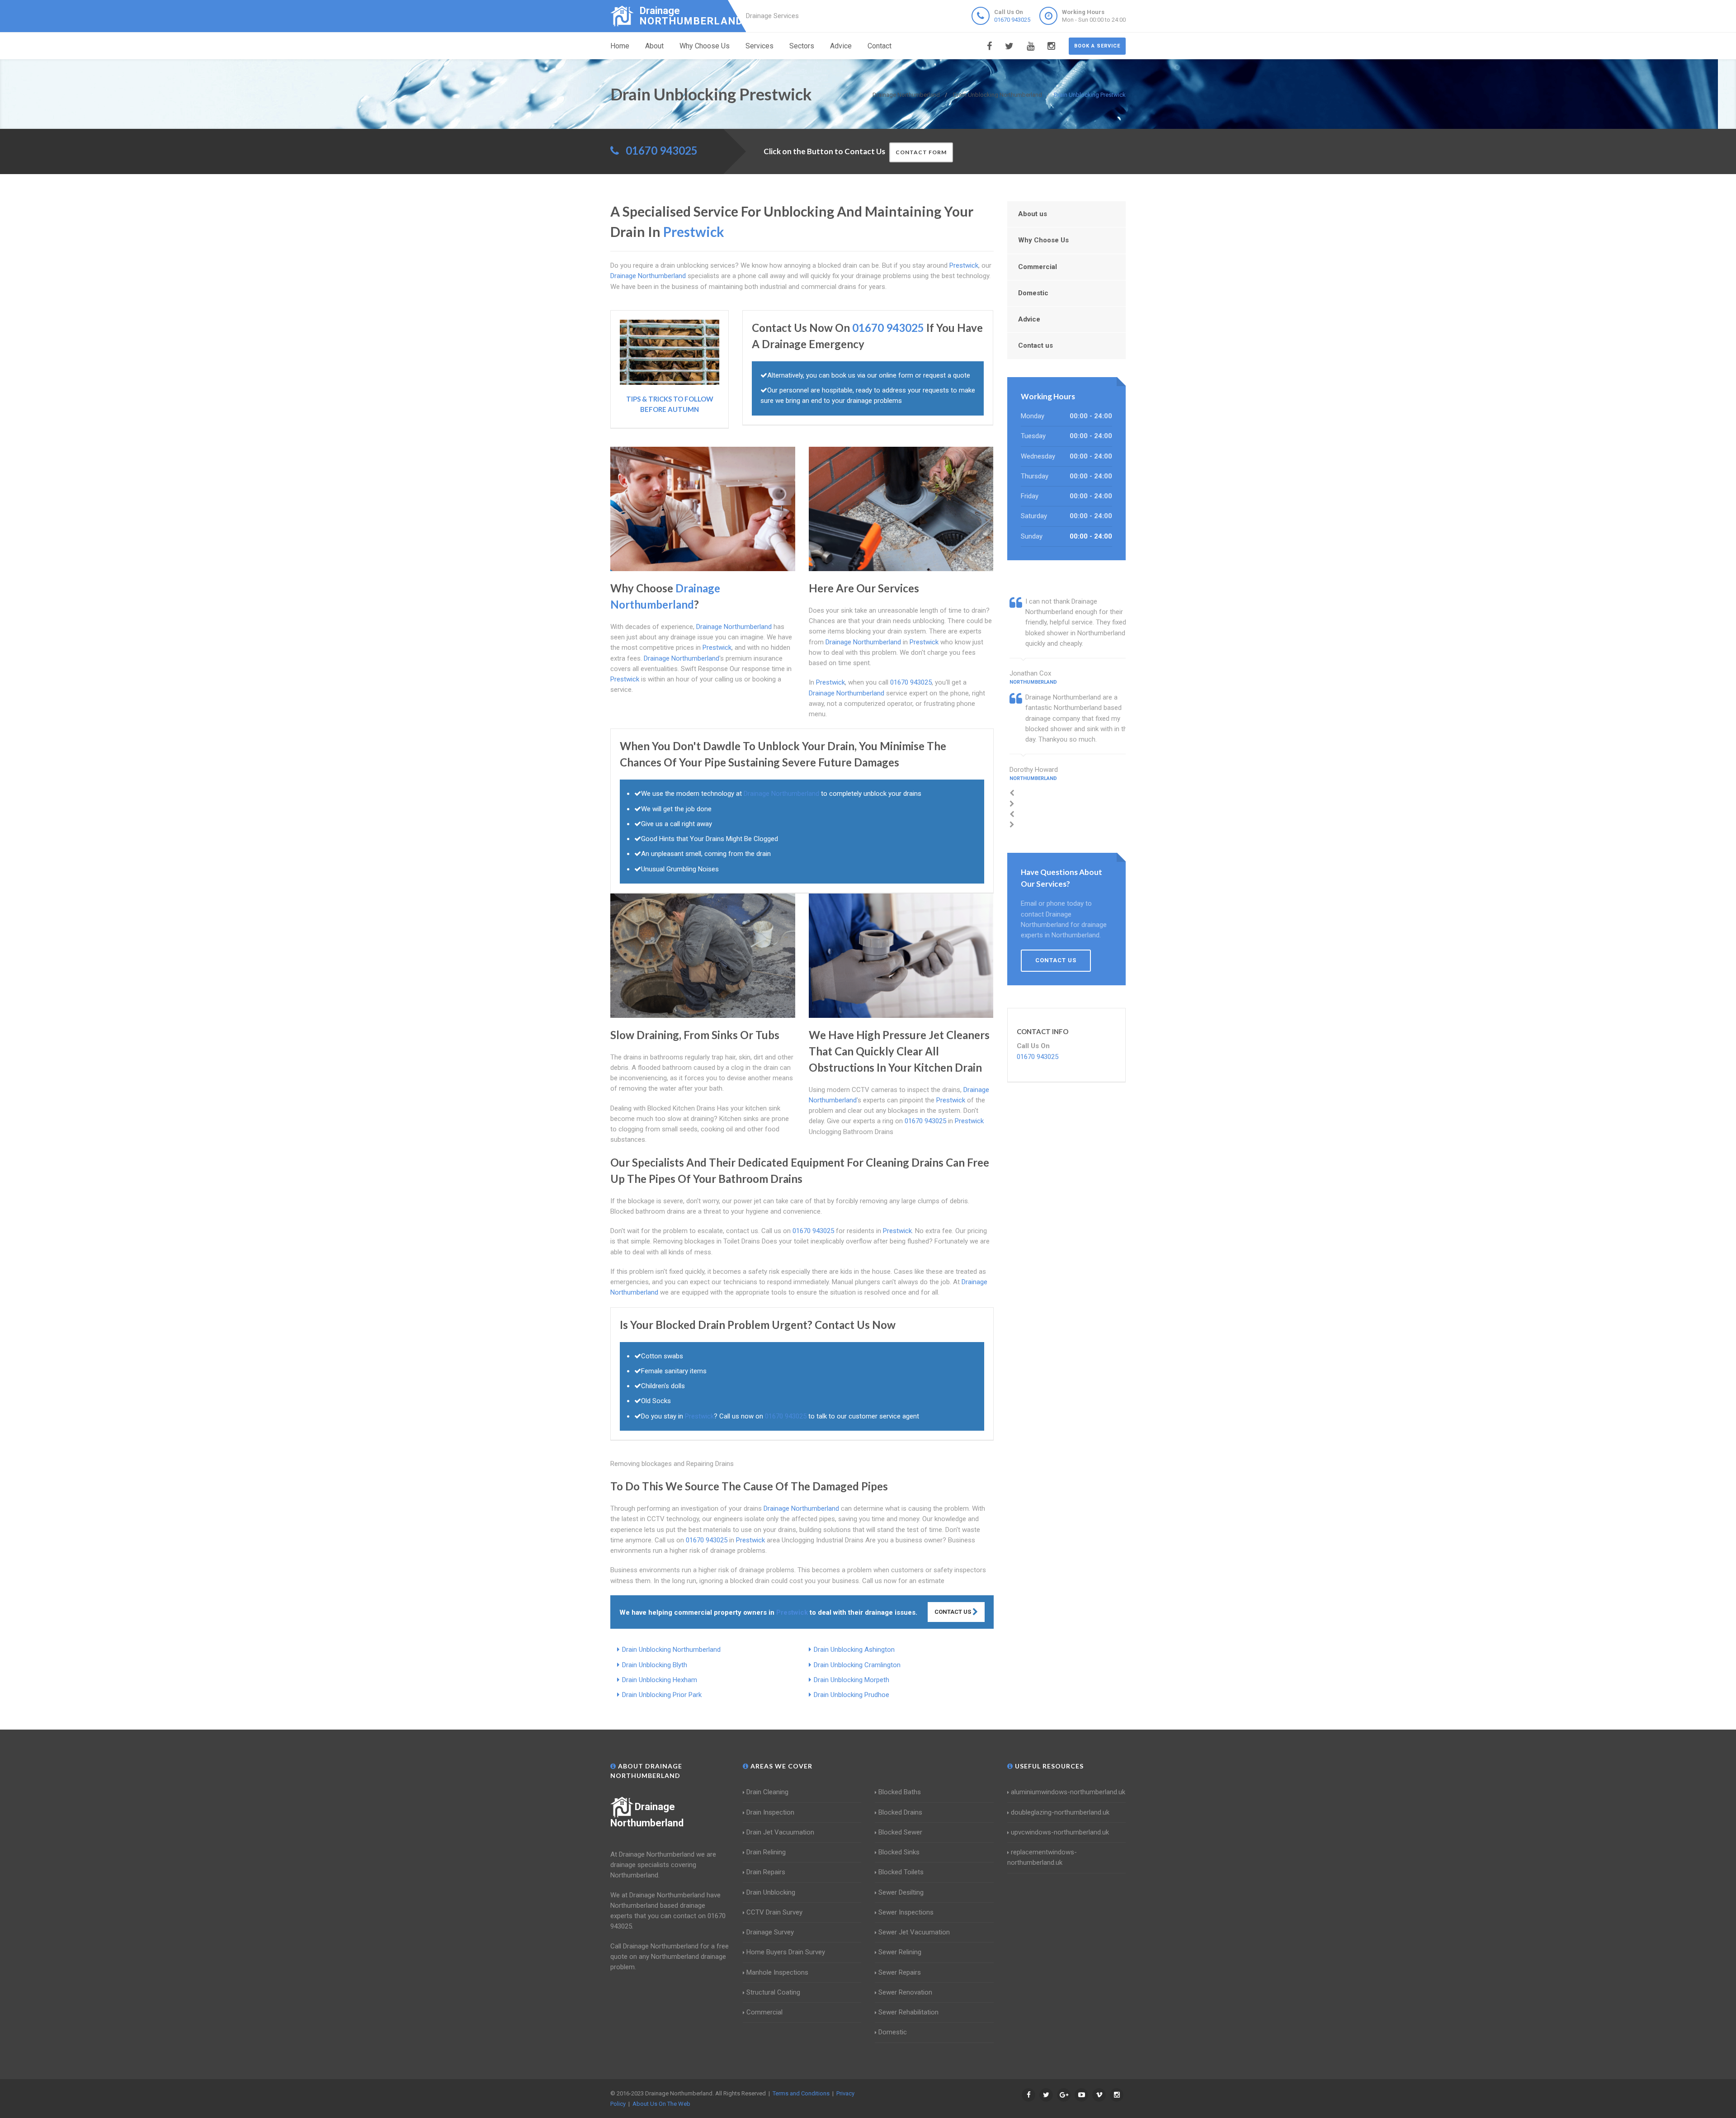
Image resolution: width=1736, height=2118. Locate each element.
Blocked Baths (900, 1792)
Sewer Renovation (905, 1992)
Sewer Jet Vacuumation (914, 1932)
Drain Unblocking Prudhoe (851, 1695)
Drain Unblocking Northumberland (671, 1650)
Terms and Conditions (801, 2093)
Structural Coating (773, 1992)
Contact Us (953, 1612)
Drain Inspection (770, 1812)
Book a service (1097, 46)
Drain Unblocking (771, 1892)
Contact (880, 46)
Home (620, 46)
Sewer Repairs (900, 1972)
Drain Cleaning (767, 1792)
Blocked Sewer (900, 1832)
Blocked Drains (900, 1812)
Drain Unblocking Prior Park (662, 1695)
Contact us (1035, 345)
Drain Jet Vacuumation (780, 1832)
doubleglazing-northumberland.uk (1060, 1812)
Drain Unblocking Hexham (660, 1680)
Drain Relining (766, 1852)
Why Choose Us (705, 46)
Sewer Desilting (901, 1892)
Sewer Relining (900, 1952)
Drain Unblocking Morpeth (851, 1680)
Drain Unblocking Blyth (655, 1665)
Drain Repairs (766, 1872)
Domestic (1033, 293)
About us (1033, 214)
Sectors (802, 46)
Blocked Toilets (901, 1872)
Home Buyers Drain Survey (786, 1952)
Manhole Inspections (777, 1972)
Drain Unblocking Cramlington (857, 1665)
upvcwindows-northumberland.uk (1060, 1832)
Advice (841, 46)
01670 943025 (1012, 20)
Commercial (1038, 267)
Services (759, 46)
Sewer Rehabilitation (908, 2012)
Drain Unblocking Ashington (854, 1650)
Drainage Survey (770, 1932)
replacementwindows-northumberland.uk (1042, 1857)
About (654, 46)
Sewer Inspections (906, 1912)
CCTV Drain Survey (774, 1912)
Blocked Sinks (899, 1852)
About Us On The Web (661, 2104)
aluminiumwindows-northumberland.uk (1068, 1792)
